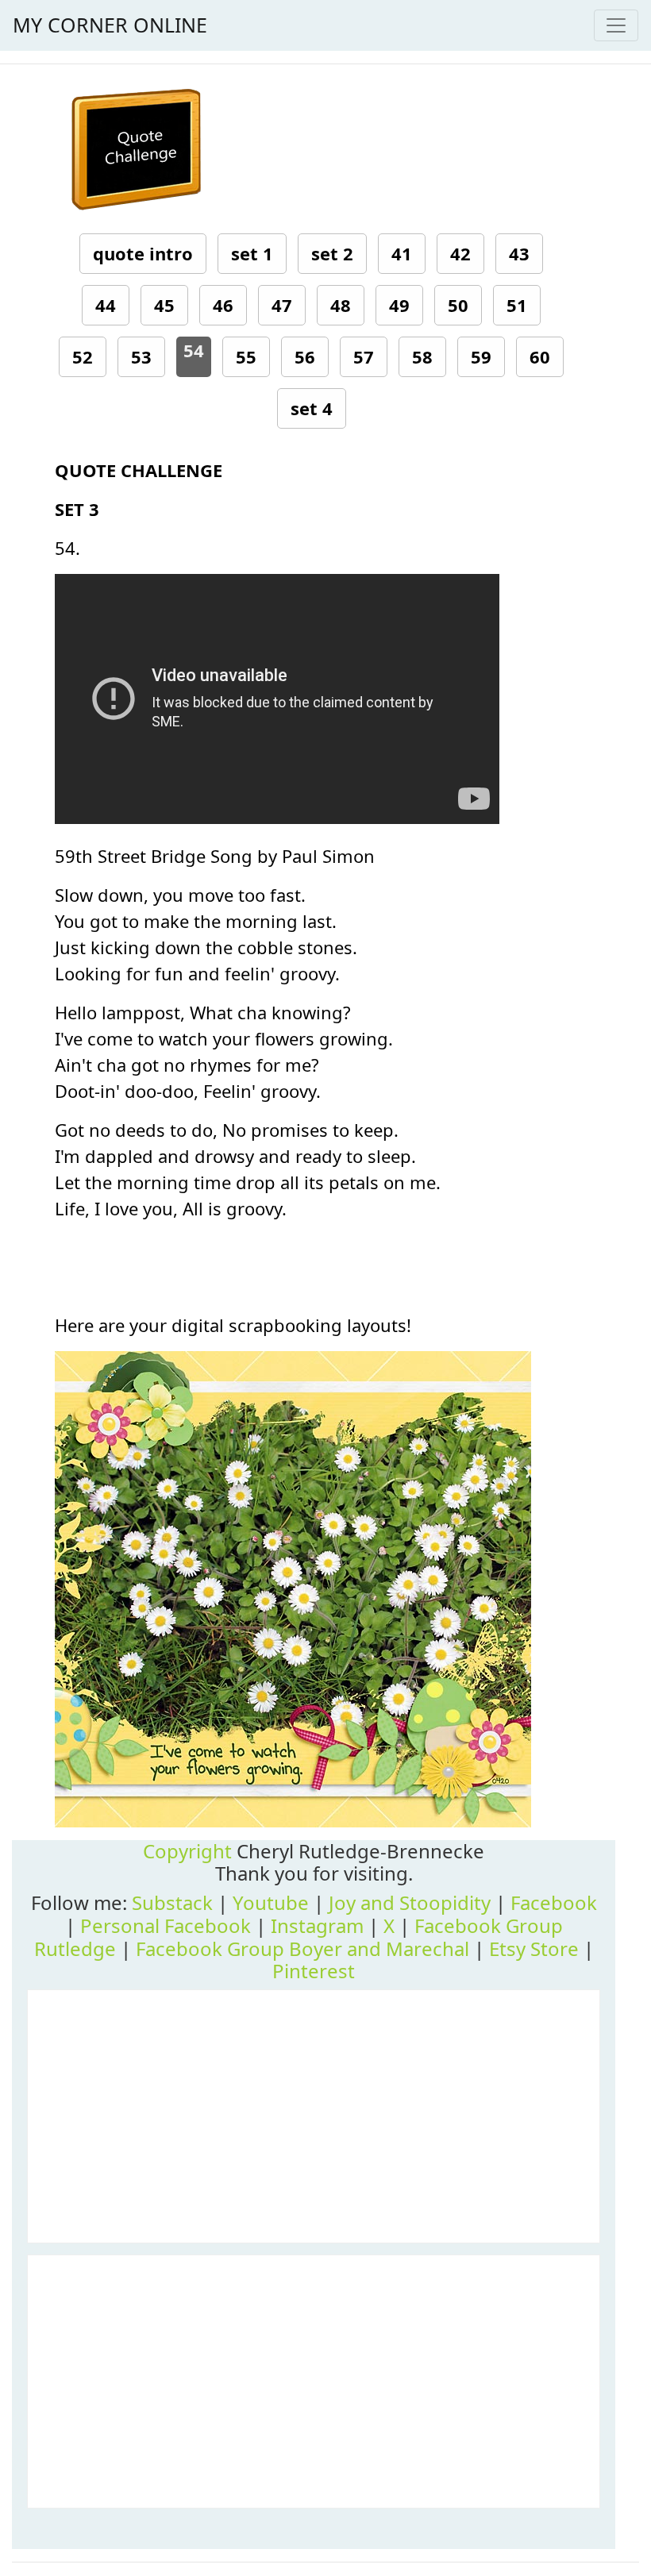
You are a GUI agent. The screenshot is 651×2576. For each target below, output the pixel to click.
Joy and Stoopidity (410, 1902)
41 (402, 253)
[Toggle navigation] (616, 25)
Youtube (271, 1902)
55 (246, 356)
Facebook (554, 1902)
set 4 (312, 408)
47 (282, 305)
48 (341, 305)
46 (223, 305)
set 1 (252, 253)
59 (481, 356)
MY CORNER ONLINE (110, 25)
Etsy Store (534, 1948)
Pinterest (314, 1971)
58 (422, 356)
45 (164, 305)
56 (305, 356)
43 (519, 253)
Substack (172, 1902)
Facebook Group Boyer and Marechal (302, 1948)
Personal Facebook (166, 1925)
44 (106, 305)
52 (83, 356)
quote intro (143, 253)
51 (517, 305)
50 (458, 305)
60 (540, 356)
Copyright (187, 1851)
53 (141, 356)
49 (399, 305)
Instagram (317, 1925)
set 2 (332, 253)
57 (364, 356)
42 (460, 253)
